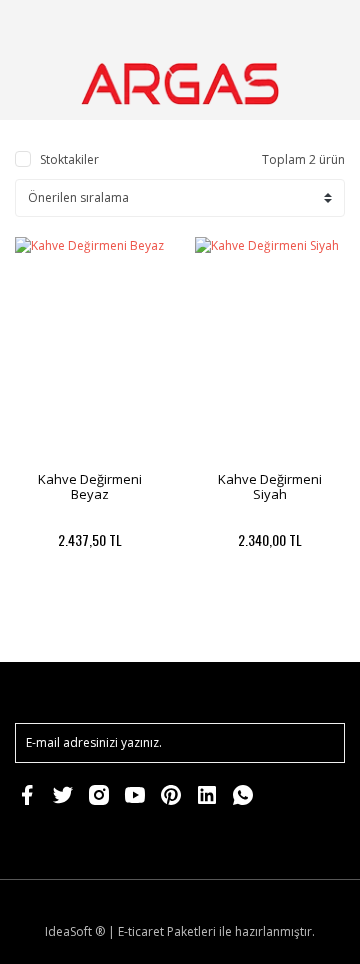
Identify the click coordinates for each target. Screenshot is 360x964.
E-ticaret (141, 931)
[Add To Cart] (128, 617)
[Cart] (321, 24)
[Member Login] (273, 24)
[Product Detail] (53, 617)
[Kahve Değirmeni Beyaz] (90, 349)
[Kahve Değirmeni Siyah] (270, 349)
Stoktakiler (69, 159)
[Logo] (180, 84)
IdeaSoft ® (75, 931)
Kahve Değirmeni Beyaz (90, 486)
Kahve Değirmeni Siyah (270, 486)
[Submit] (320, 743)
